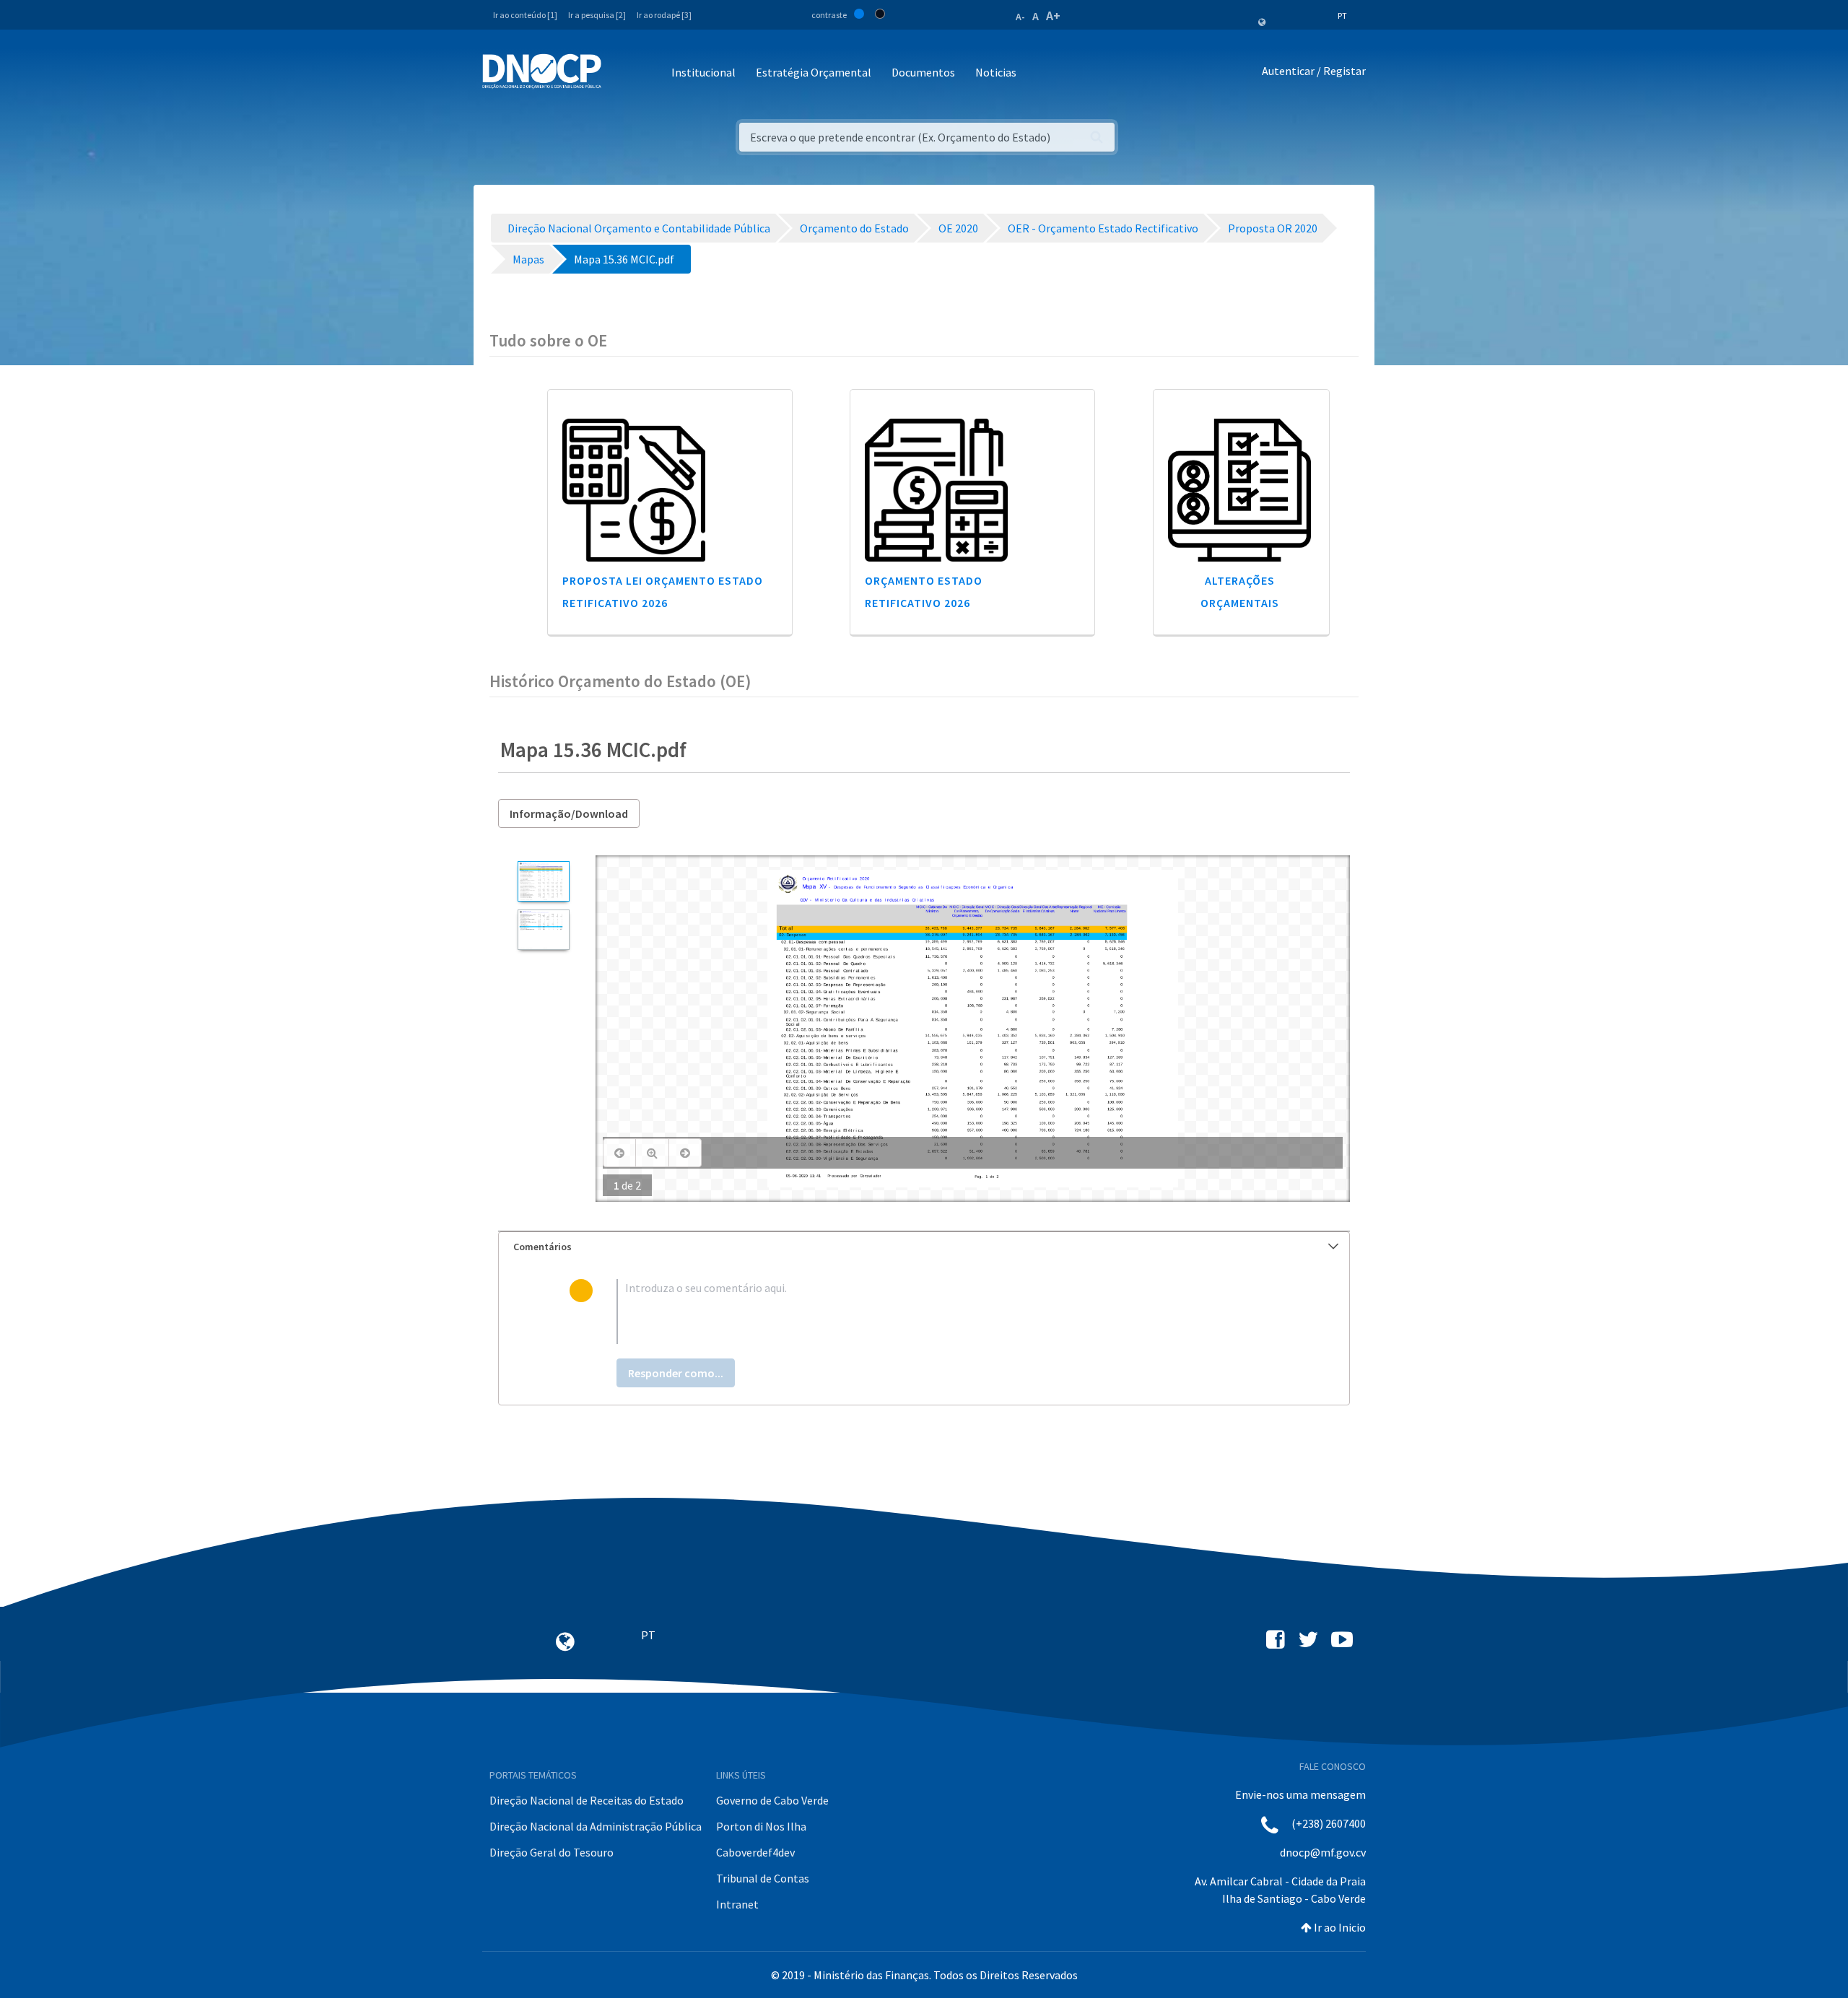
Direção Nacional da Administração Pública (596, 1826)
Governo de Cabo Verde (772, 1800)
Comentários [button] (542, 1247)
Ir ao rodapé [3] (664, 15)
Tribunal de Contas (763, 1878)
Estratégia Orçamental (814, 72)
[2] (543, 930)
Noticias (996, 72)
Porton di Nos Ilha (761, 1826)
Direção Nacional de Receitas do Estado (587, 1800)
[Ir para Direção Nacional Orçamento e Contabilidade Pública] (542, 71)
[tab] (924, 1247)
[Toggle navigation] (620, 73)
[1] (543, 881)
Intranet (737, 1904)
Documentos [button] (923, 72)
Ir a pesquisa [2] (597, 15)
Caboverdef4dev (755, 1852)
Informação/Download (569, 813)
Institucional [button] (703, 72)
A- (1020, 17)
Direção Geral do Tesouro (552, 1852)
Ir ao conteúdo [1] (525, 15)
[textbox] (947, 1312)
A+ (1053, 16)
